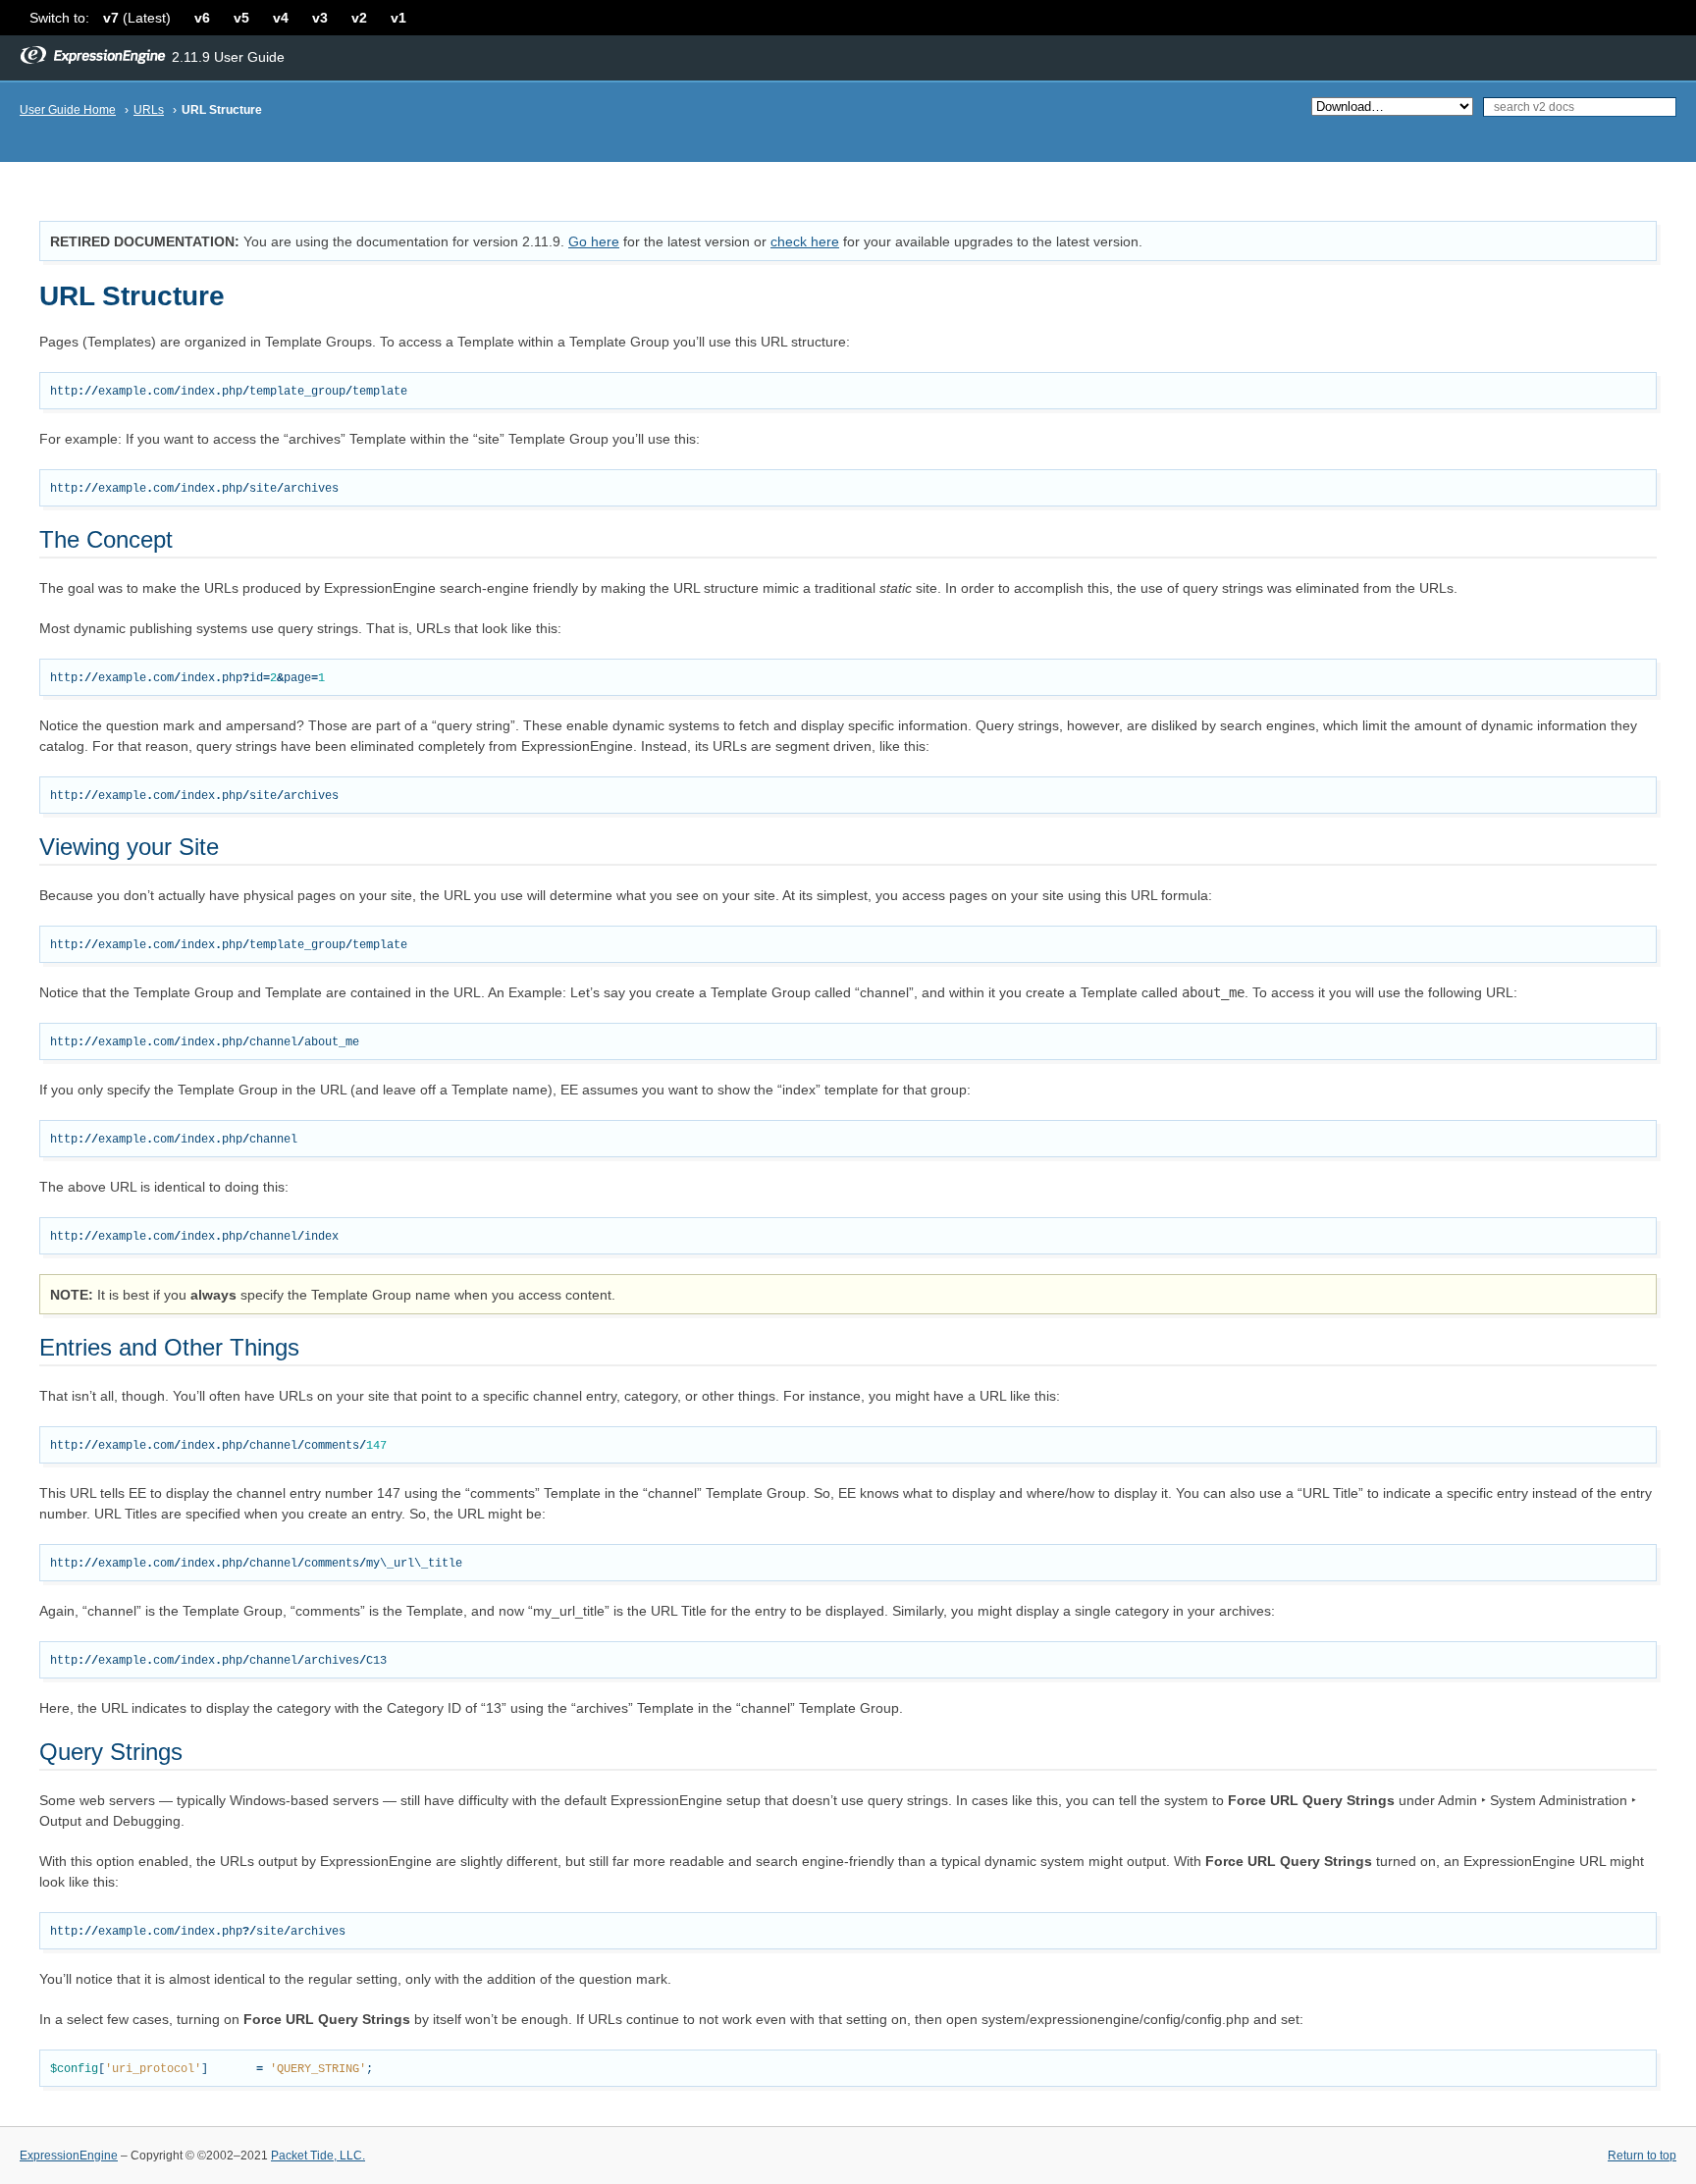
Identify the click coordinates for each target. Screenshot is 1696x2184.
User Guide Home (68, 110)
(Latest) (137, 18)
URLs (149, 110)
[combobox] (1580, 107)
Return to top (1642, 2156)
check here (805, 241)
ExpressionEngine (69, 2156)
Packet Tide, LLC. (318, 2156)
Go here (594, 241)
